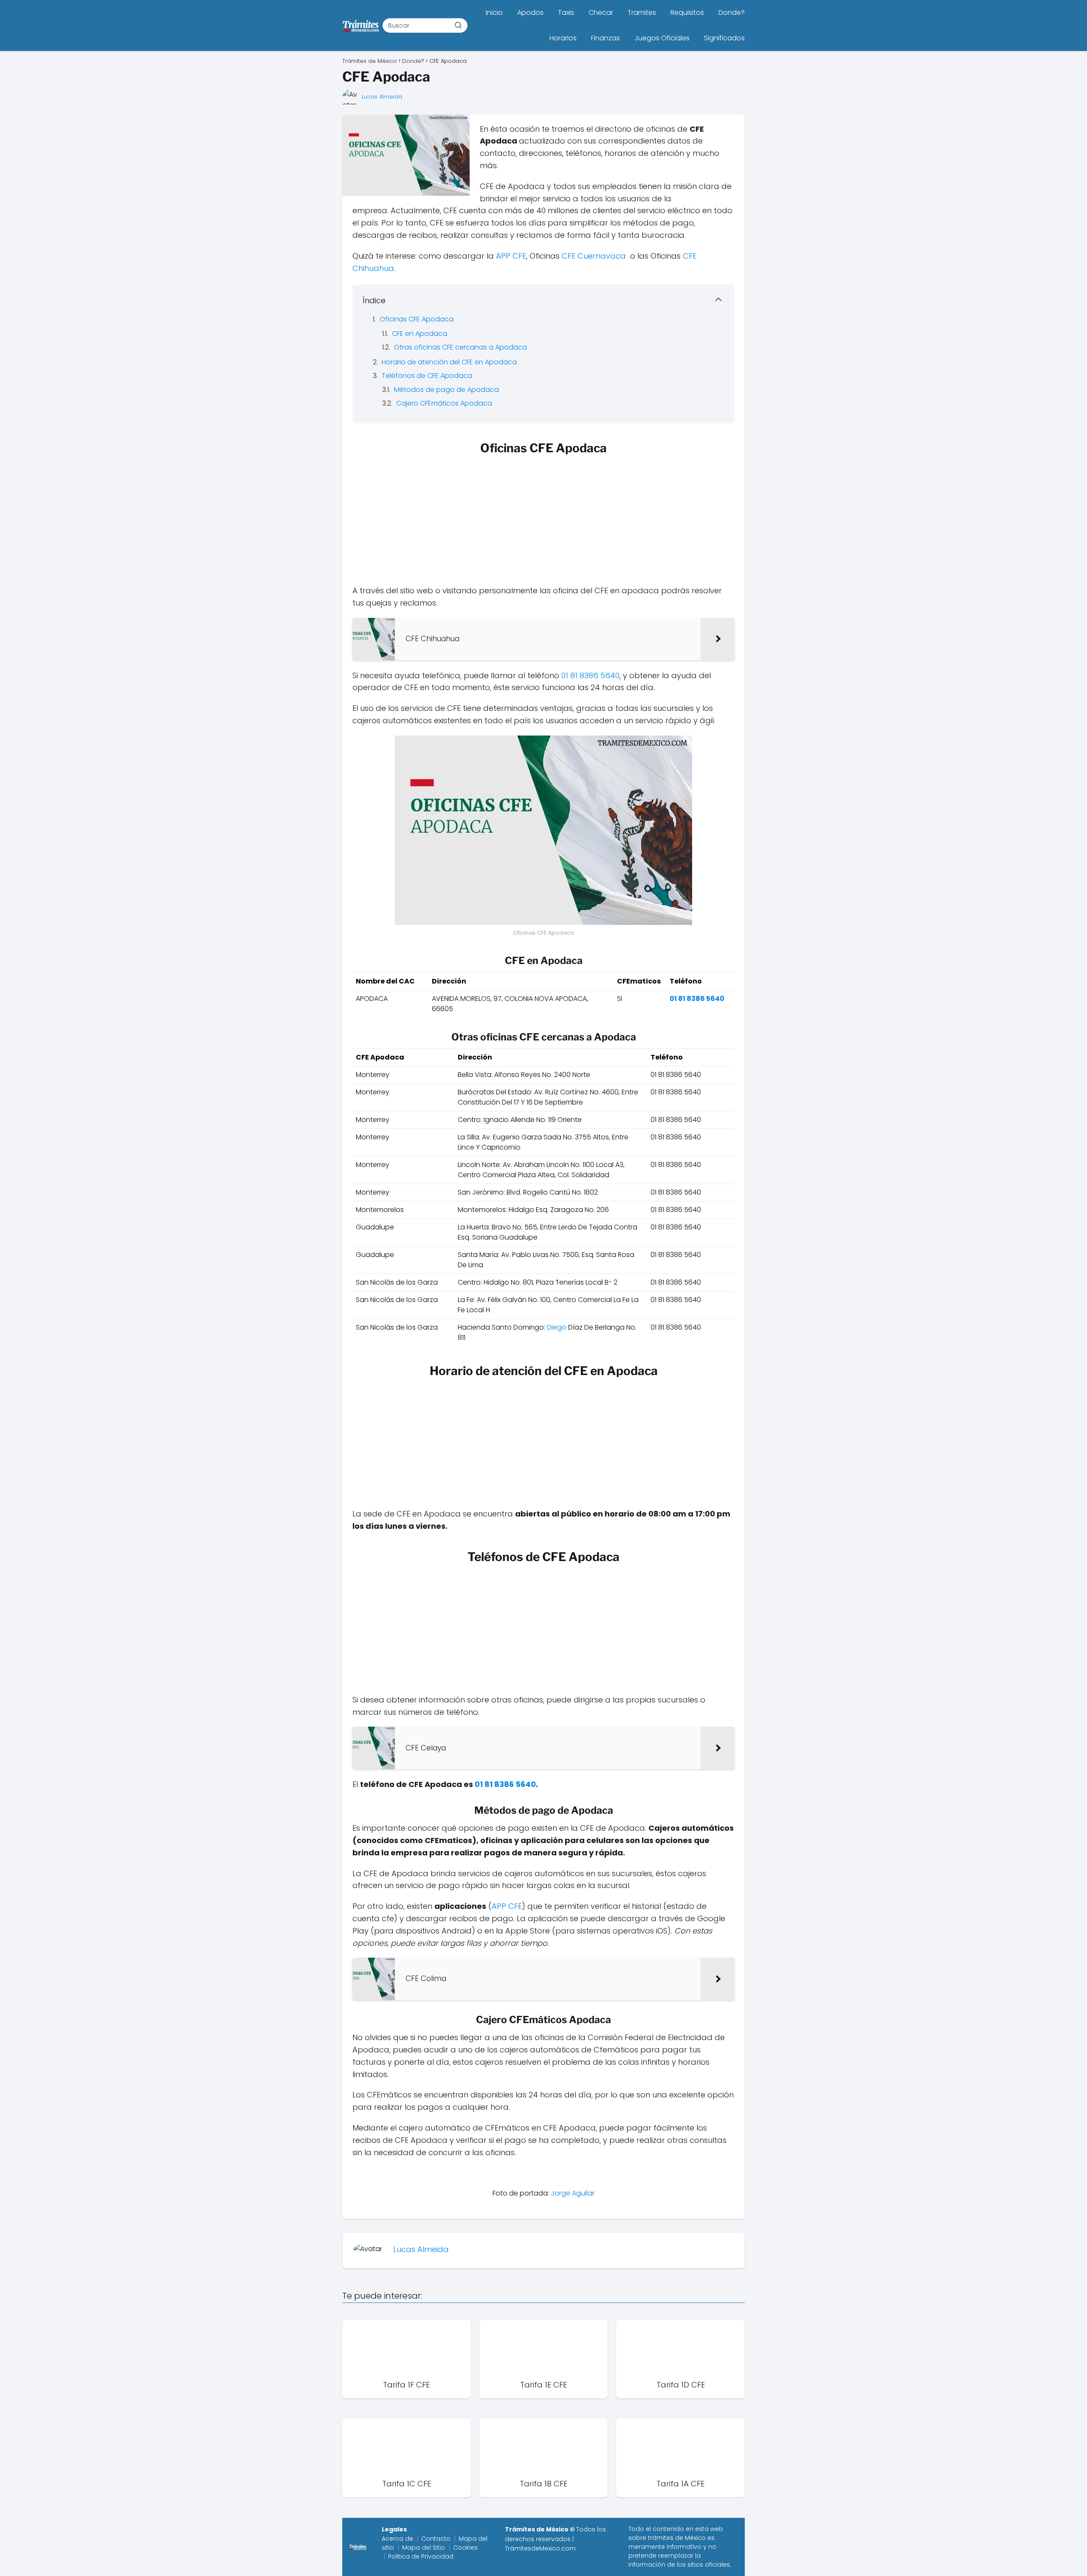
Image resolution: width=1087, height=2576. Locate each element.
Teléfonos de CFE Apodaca (427, 376)
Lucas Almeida (382, 97)
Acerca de (397, 2539)
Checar (601, 13)
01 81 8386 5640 (590, 675)
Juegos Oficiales (662, 38)
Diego (557, 1327)
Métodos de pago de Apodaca (446, 390)
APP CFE (511, 256)
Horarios (563, 38)
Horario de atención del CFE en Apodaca (449, 362)
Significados (724, 38)
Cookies (465, 2548)
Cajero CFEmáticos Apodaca (444, 403)
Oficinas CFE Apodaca (417, 319)
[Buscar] (458, 25)
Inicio (494, 13)
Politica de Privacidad (421, 2556)
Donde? (732, 13)
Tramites (642, 13)
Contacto (436, 2539)
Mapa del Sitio (424, 2548)
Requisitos (687, 13)
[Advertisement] (543, 522)
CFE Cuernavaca (594, 256)
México (695, 2538)
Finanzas (605, 38)
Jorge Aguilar (573, 2193)
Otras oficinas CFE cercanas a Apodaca (460, 347)
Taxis (566, 13)
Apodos (530, 13)
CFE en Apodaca (420, 334)
